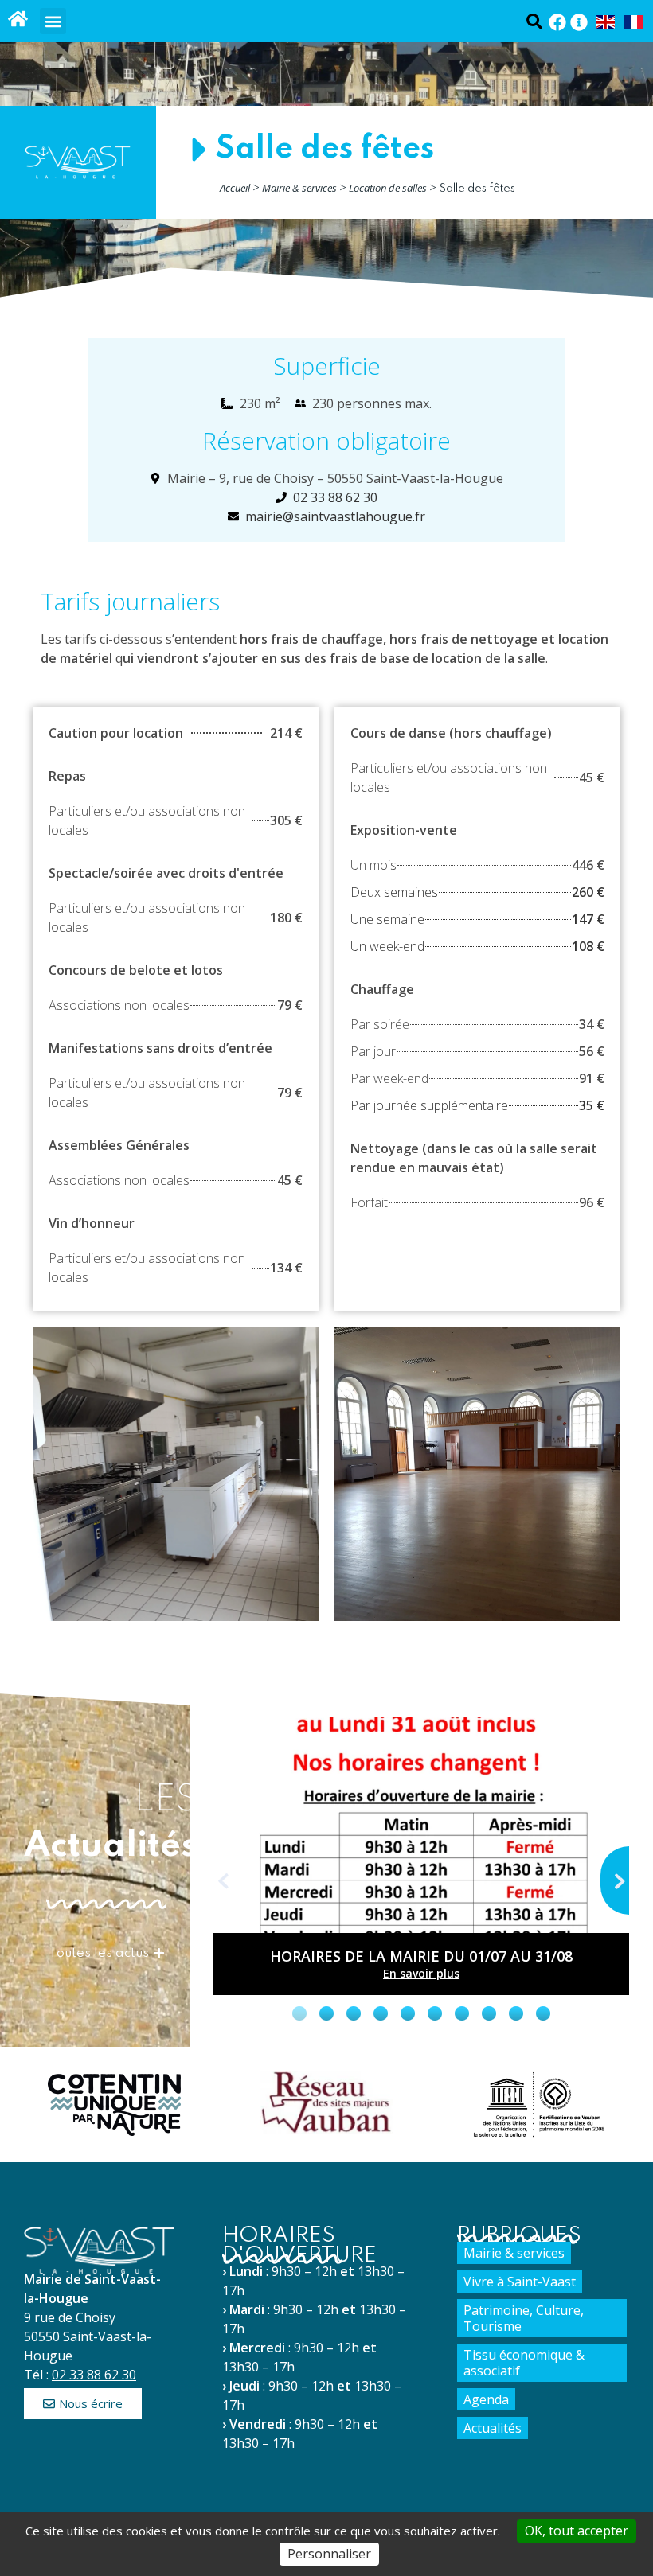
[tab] (299, 2013)
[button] (53, 21)
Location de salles (388, 188)
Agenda (486, 2399)
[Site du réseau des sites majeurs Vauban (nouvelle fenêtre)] (327, 2102)
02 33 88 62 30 (94, 2375)
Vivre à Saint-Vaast (520, 2282)
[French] (635, 21)
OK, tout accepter (577, 2531)
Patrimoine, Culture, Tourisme (524, 2318)
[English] (606, 21)
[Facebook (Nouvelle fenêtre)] (557, 22)
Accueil (235, 188)
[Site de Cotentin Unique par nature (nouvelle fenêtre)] (114, 2105)
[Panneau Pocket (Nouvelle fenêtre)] (579, 22)
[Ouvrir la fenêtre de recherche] (534, 21)
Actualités (493, 2428)
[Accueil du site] (18, 19)
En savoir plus (421, 1973)
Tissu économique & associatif (524, 2363)
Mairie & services (299, 188)
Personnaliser (329, 2554)
